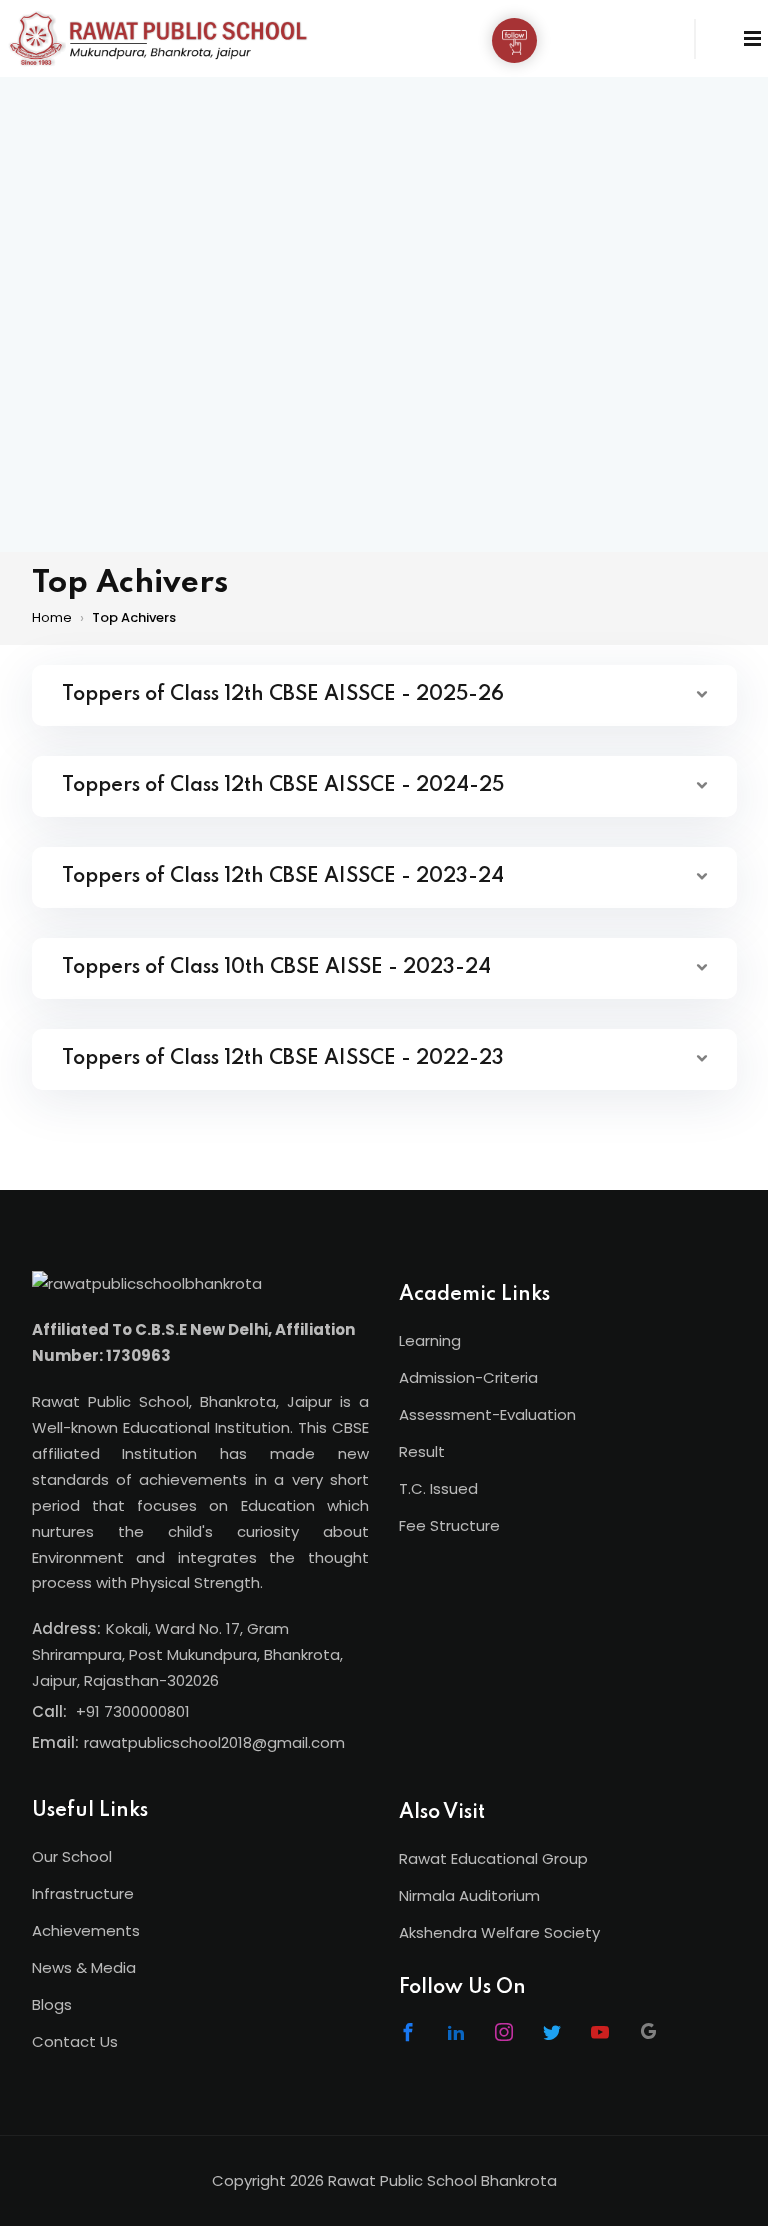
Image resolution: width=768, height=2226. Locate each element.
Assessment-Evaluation (487, 1414)
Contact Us (75, 2041)
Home (52, 617)
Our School (72, 1856)
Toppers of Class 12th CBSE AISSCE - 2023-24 (283, 877)
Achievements (86, 1930)
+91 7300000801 (133, 1711)
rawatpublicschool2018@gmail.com (214, 1742)
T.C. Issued (438, 1488)
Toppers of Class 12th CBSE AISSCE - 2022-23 (283, 1059)
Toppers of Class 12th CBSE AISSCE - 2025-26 (283, 695)
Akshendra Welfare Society (499, 1932)
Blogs (52, 2004)
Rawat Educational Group (493, 1858)
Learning (430, 1340)
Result (422, 1451)
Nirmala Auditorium (469, 1895)
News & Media (84, 1967)
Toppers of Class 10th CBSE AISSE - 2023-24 (276, 968)
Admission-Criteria (468, 1377)
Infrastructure (83, 1893)
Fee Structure (449, 1525)
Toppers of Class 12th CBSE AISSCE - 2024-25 (283, 786)
